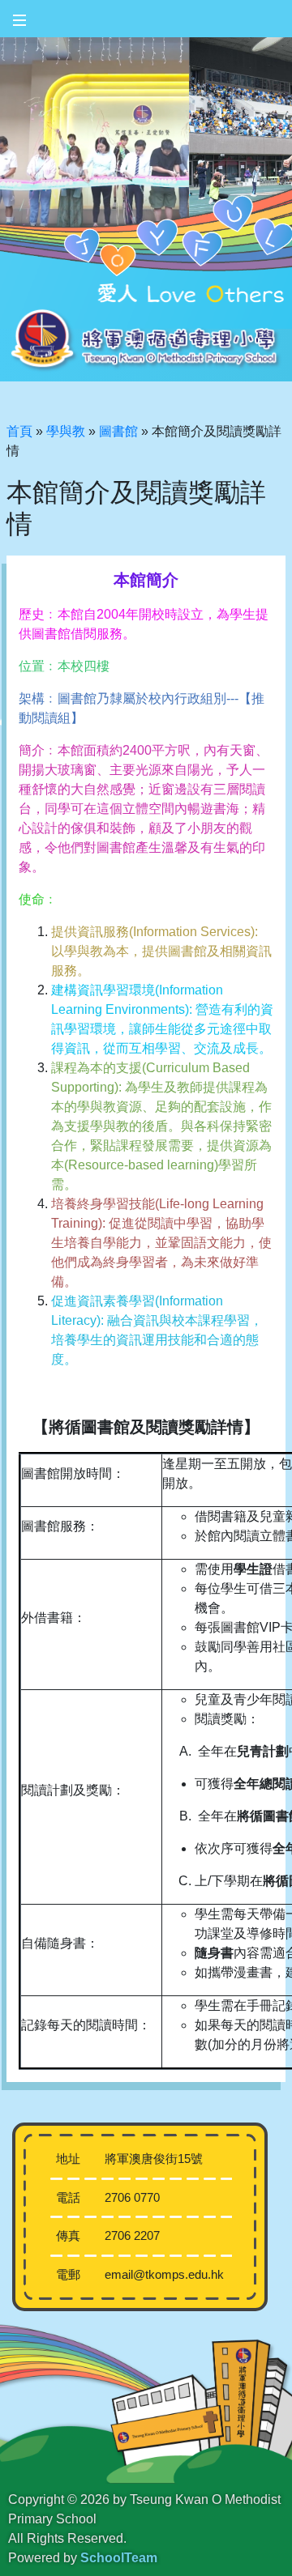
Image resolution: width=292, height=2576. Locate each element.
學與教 (66, 431)
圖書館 (118, 431)
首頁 (19, 431)
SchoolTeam (119, 2558)
